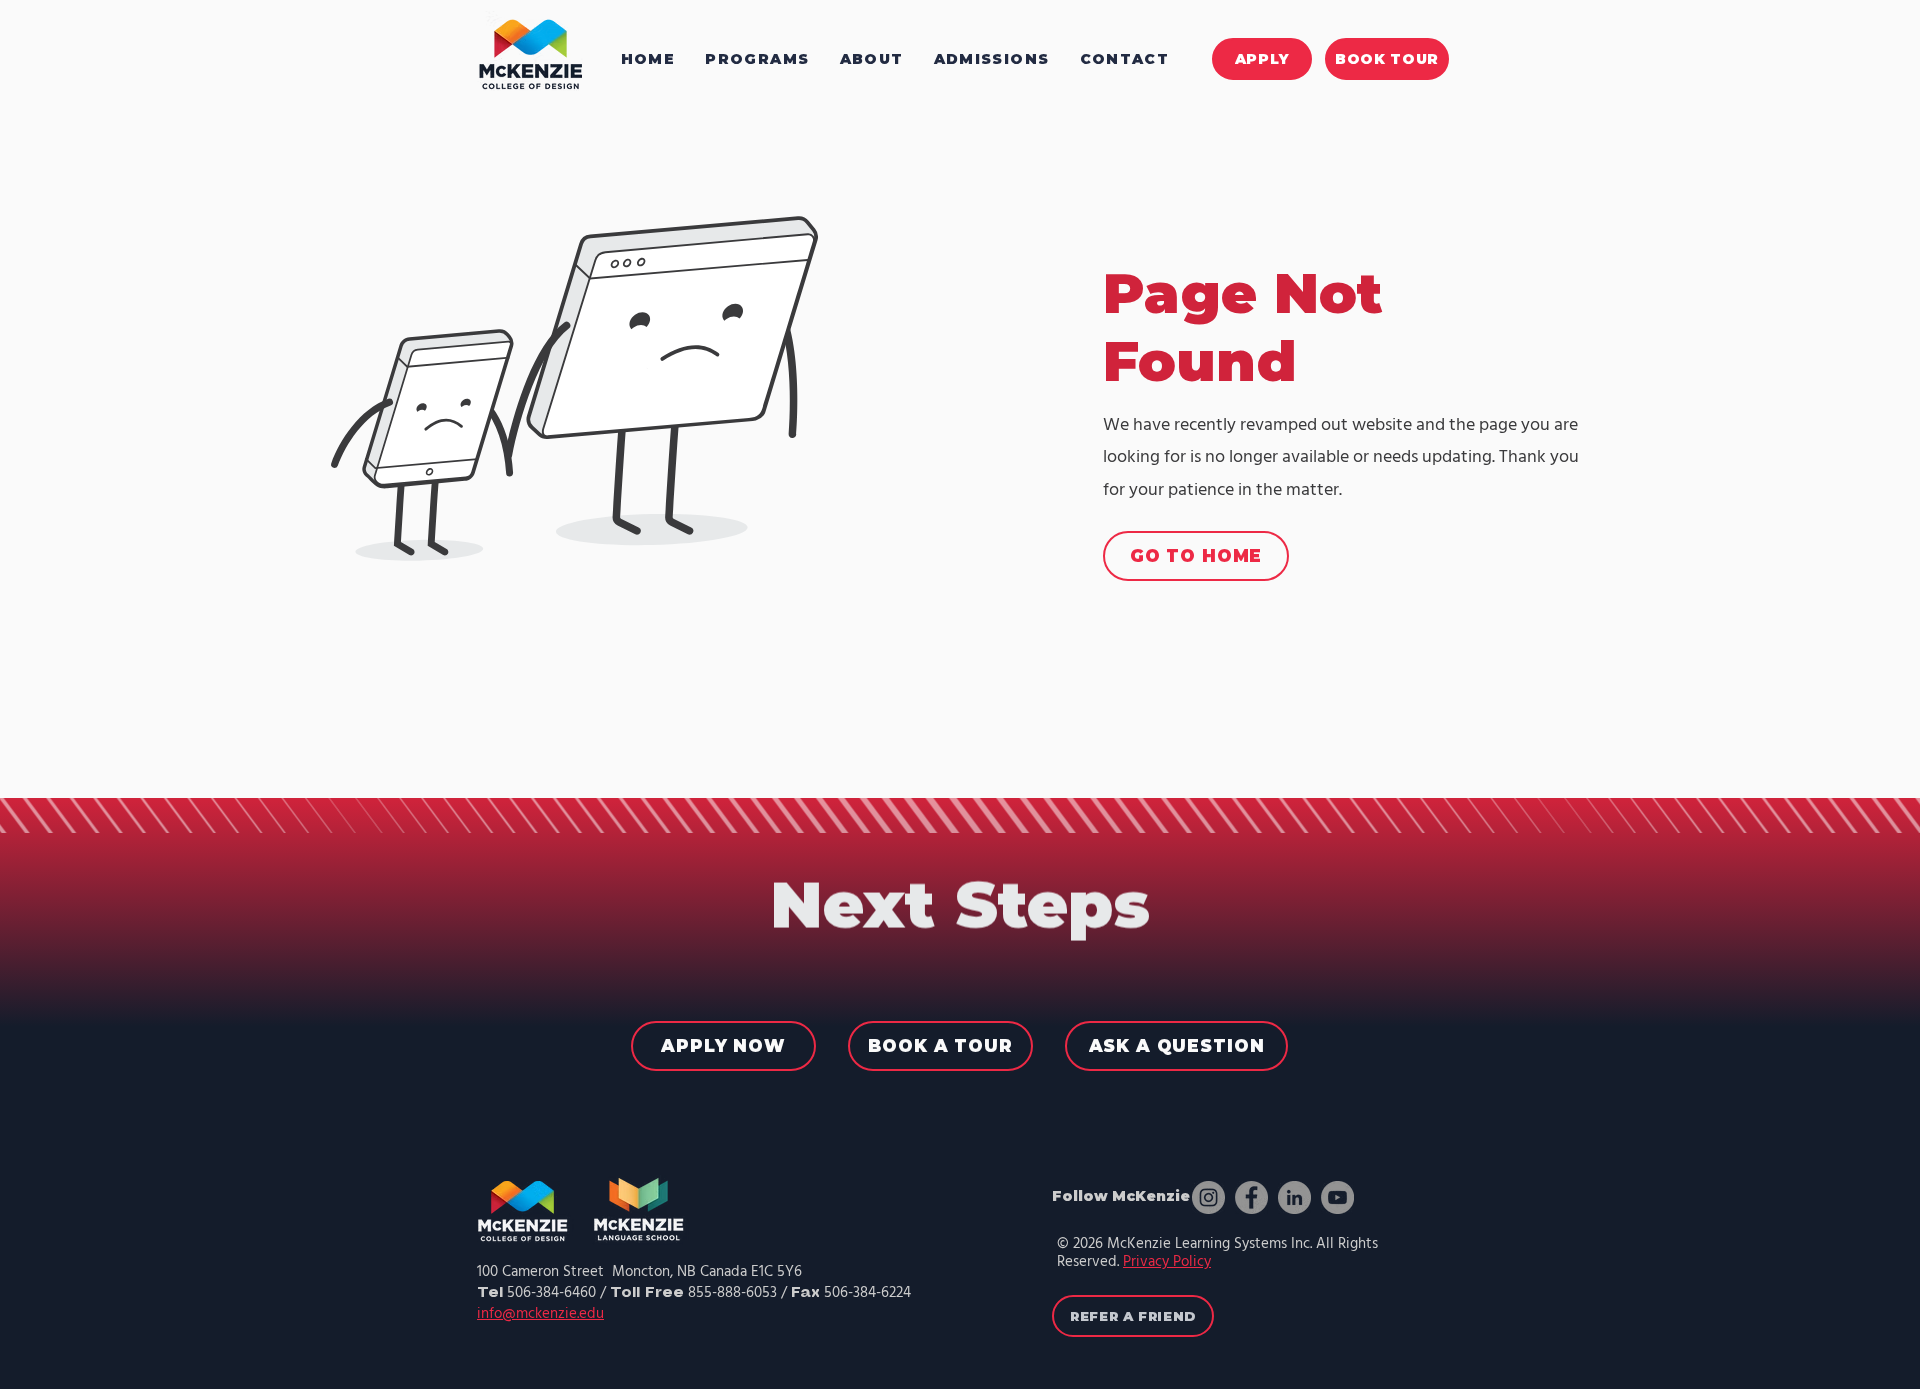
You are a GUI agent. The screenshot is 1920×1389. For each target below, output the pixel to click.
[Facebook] (1251, 1197)
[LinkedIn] (1294, 1197)
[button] (872, 58)
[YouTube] (1337, 1197)
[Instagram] (1208, 1197)
